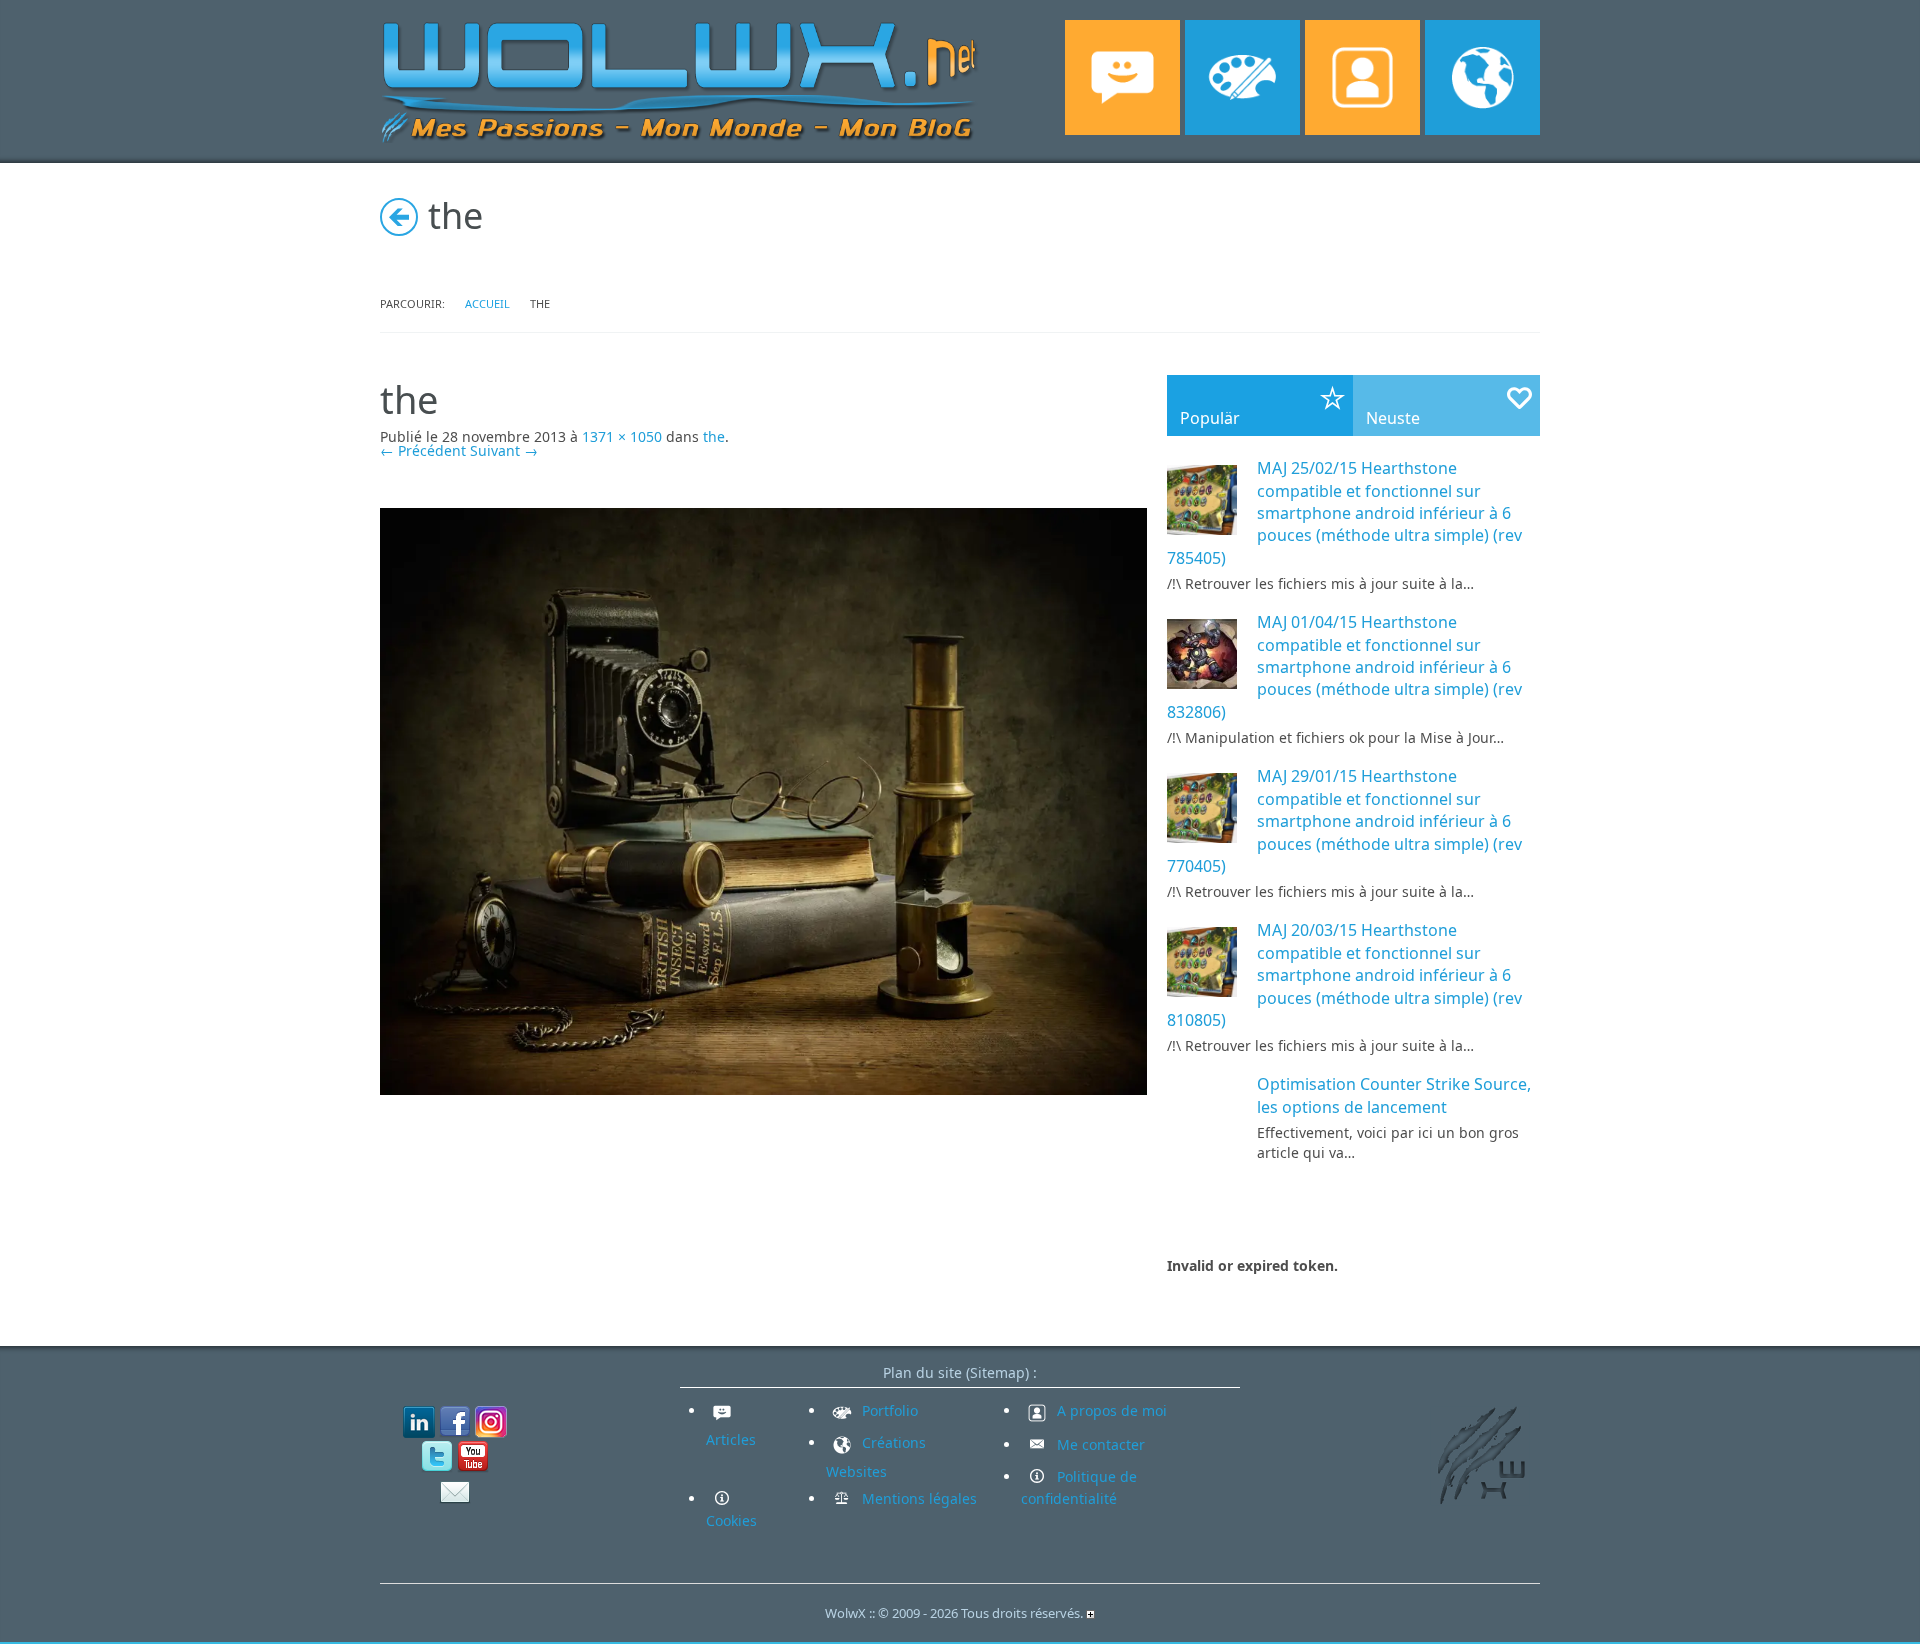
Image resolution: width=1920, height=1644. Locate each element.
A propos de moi (1110, 1410)
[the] (763, 799)
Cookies (731, 1520)
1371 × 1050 (622, 436)
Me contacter (1099, 1444)
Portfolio (888, 1410)
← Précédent (423, 450)
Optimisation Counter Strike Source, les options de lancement (1394, 1095)
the (714, 436)
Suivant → (504, 450)
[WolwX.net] (680, 79)
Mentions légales (917, 1498)
